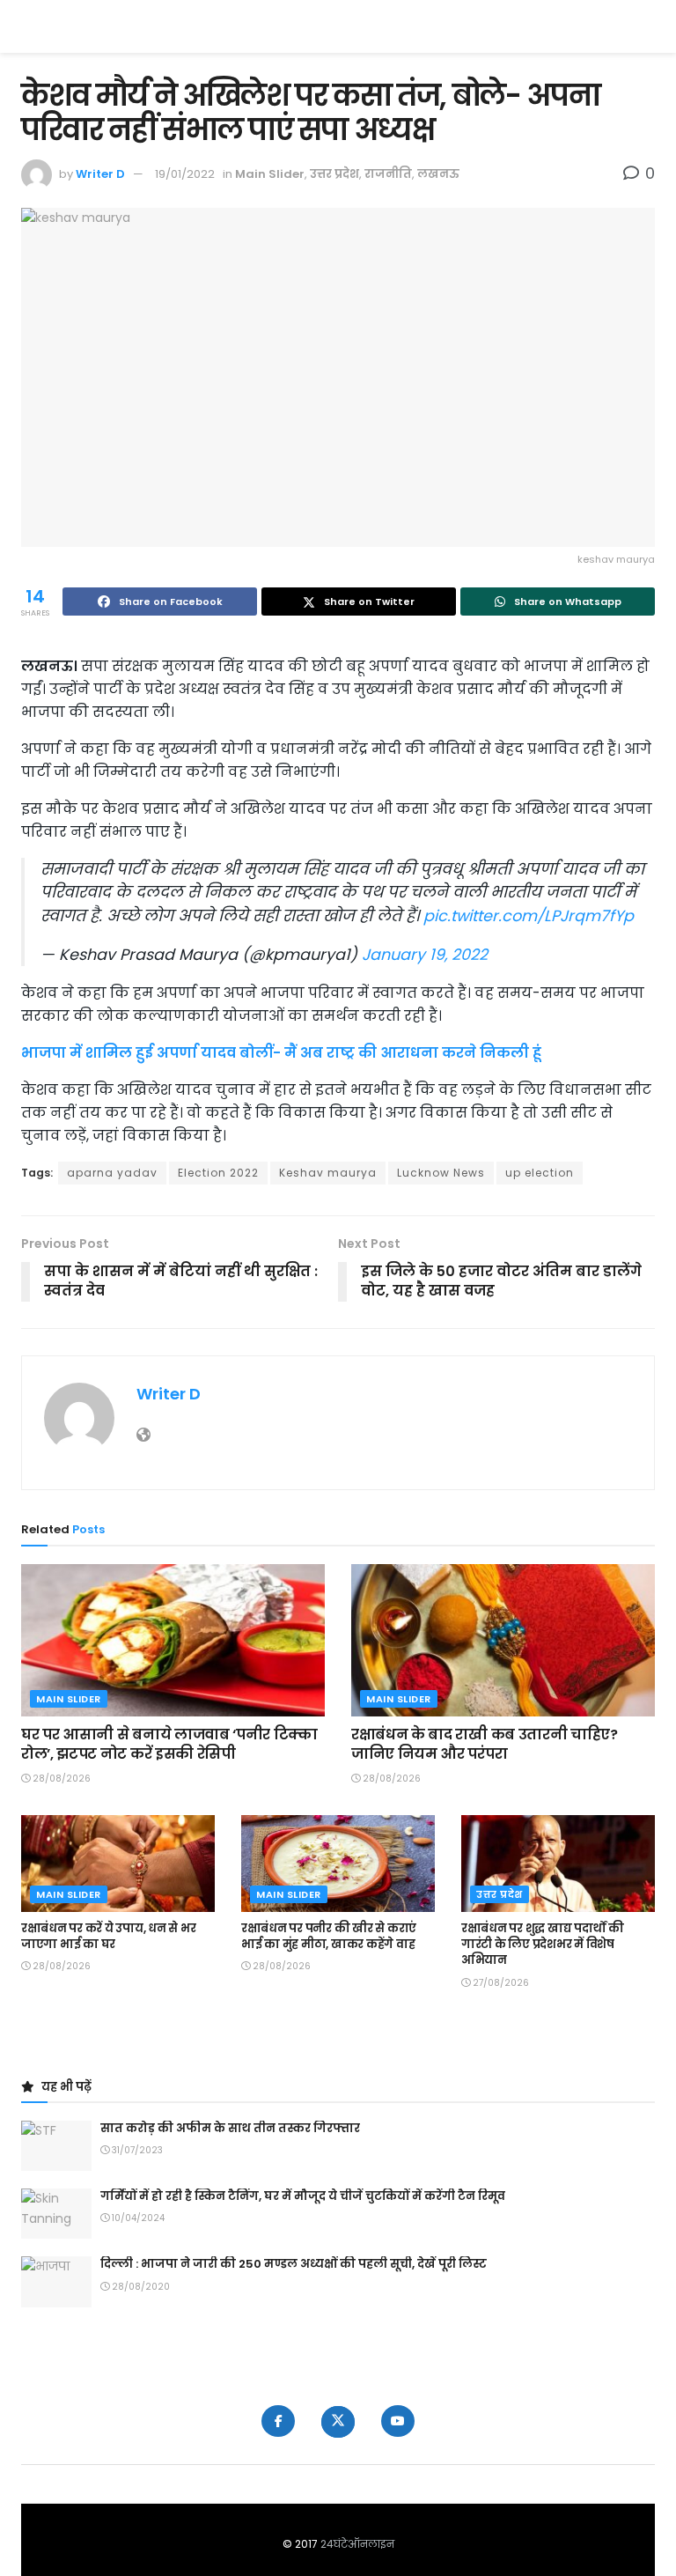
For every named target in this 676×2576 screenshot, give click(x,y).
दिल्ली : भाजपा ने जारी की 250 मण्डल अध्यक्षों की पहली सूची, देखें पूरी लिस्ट (294, 2264)
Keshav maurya (328, 1173)
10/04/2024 (137, 2218)
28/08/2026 (60, 1779)
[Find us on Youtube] (398, 2421)
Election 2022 (218, 1173)
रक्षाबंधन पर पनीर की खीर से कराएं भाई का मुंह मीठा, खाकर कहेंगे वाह (329, 1936)
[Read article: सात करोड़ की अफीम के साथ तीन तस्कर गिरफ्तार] (56, 2146)
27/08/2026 (500, 1983)
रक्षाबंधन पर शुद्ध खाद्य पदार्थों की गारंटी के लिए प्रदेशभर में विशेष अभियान (543, 1944)
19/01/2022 (185, 174)
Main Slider (270, 174)
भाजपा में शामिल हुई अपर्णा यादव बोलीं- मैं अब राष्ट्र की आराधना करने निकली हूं (281, 1053)
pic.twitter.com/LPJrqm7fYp (529, 916)
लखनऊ (438, 174)
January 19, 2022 (425, 955)
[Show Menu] (647, 26)
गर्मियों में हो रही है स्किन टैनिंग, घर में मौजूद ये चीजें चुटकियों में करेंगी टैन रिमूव (303, 2196)
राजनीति (388, 174)
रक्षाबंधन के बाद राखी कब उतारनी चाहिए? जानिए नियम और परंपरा (485, 1744)
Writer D (100, 174)
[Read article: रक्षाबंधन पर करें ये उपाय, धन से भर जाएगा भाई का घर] (118, 1864)
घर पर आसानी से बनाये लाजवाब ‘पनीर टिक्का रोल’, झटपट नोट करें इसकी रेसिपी (169, 1744)
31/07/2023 (136, 2150)
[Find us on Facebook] (278, 2421)
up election (540, 1173)
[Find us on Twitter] (338, 2422)
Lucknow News (441, 1173)
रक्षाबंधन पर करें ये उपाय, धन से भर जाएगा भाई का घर (108, 1936)
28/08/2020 (140, 2287)
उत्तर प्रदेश (334, 174)
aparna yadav (112, 1173)
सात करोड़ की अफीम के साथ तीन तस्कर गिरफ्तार (230, 2128)
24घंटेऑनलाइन (357, 2544)
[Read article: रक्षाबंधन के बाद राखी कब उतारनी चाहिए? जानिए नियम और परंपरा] (503, 1640)
